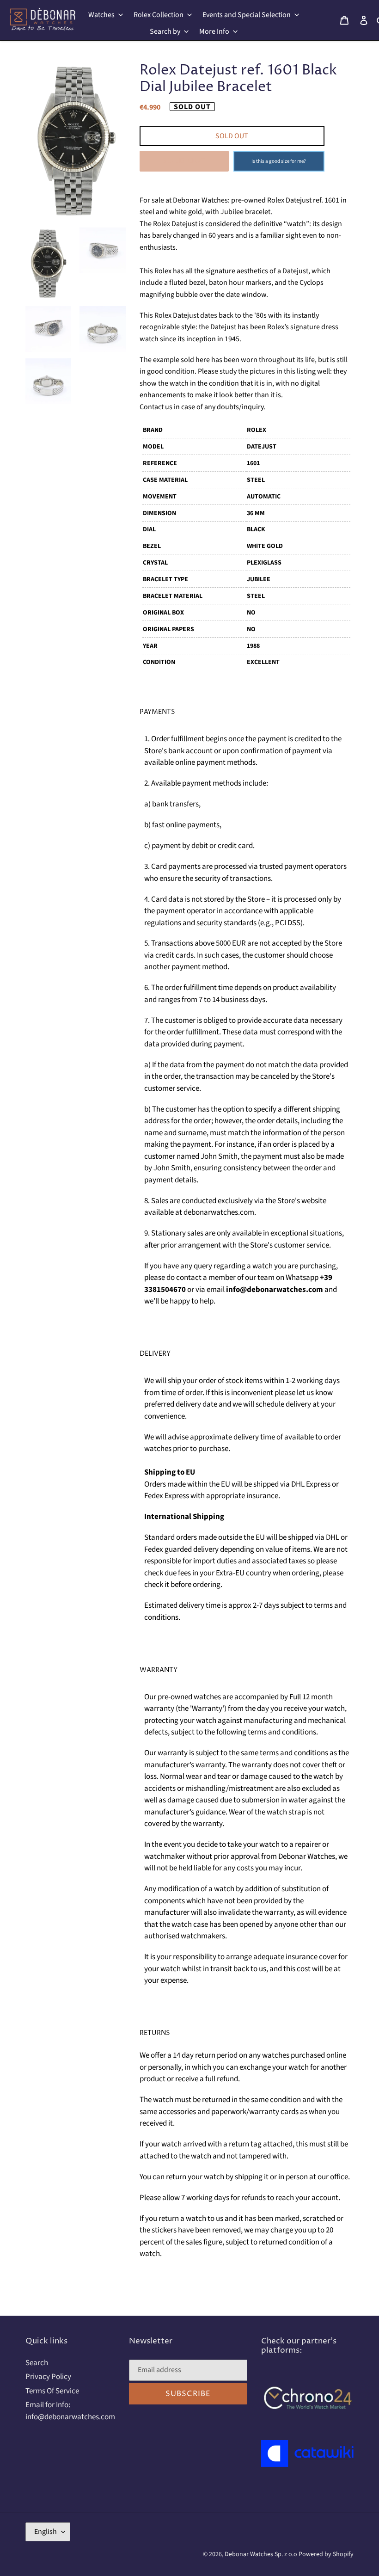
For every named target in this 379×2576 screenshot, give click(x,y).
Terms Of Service (52, 2391)
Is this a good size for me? (279, 161)
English (46, 2532)
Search (37, 2363)
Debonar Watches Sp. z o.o (262, 2554)
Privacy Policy (48, 2377)
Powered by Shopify (326, 2554)
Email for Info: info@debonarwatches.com (70, 2411)
